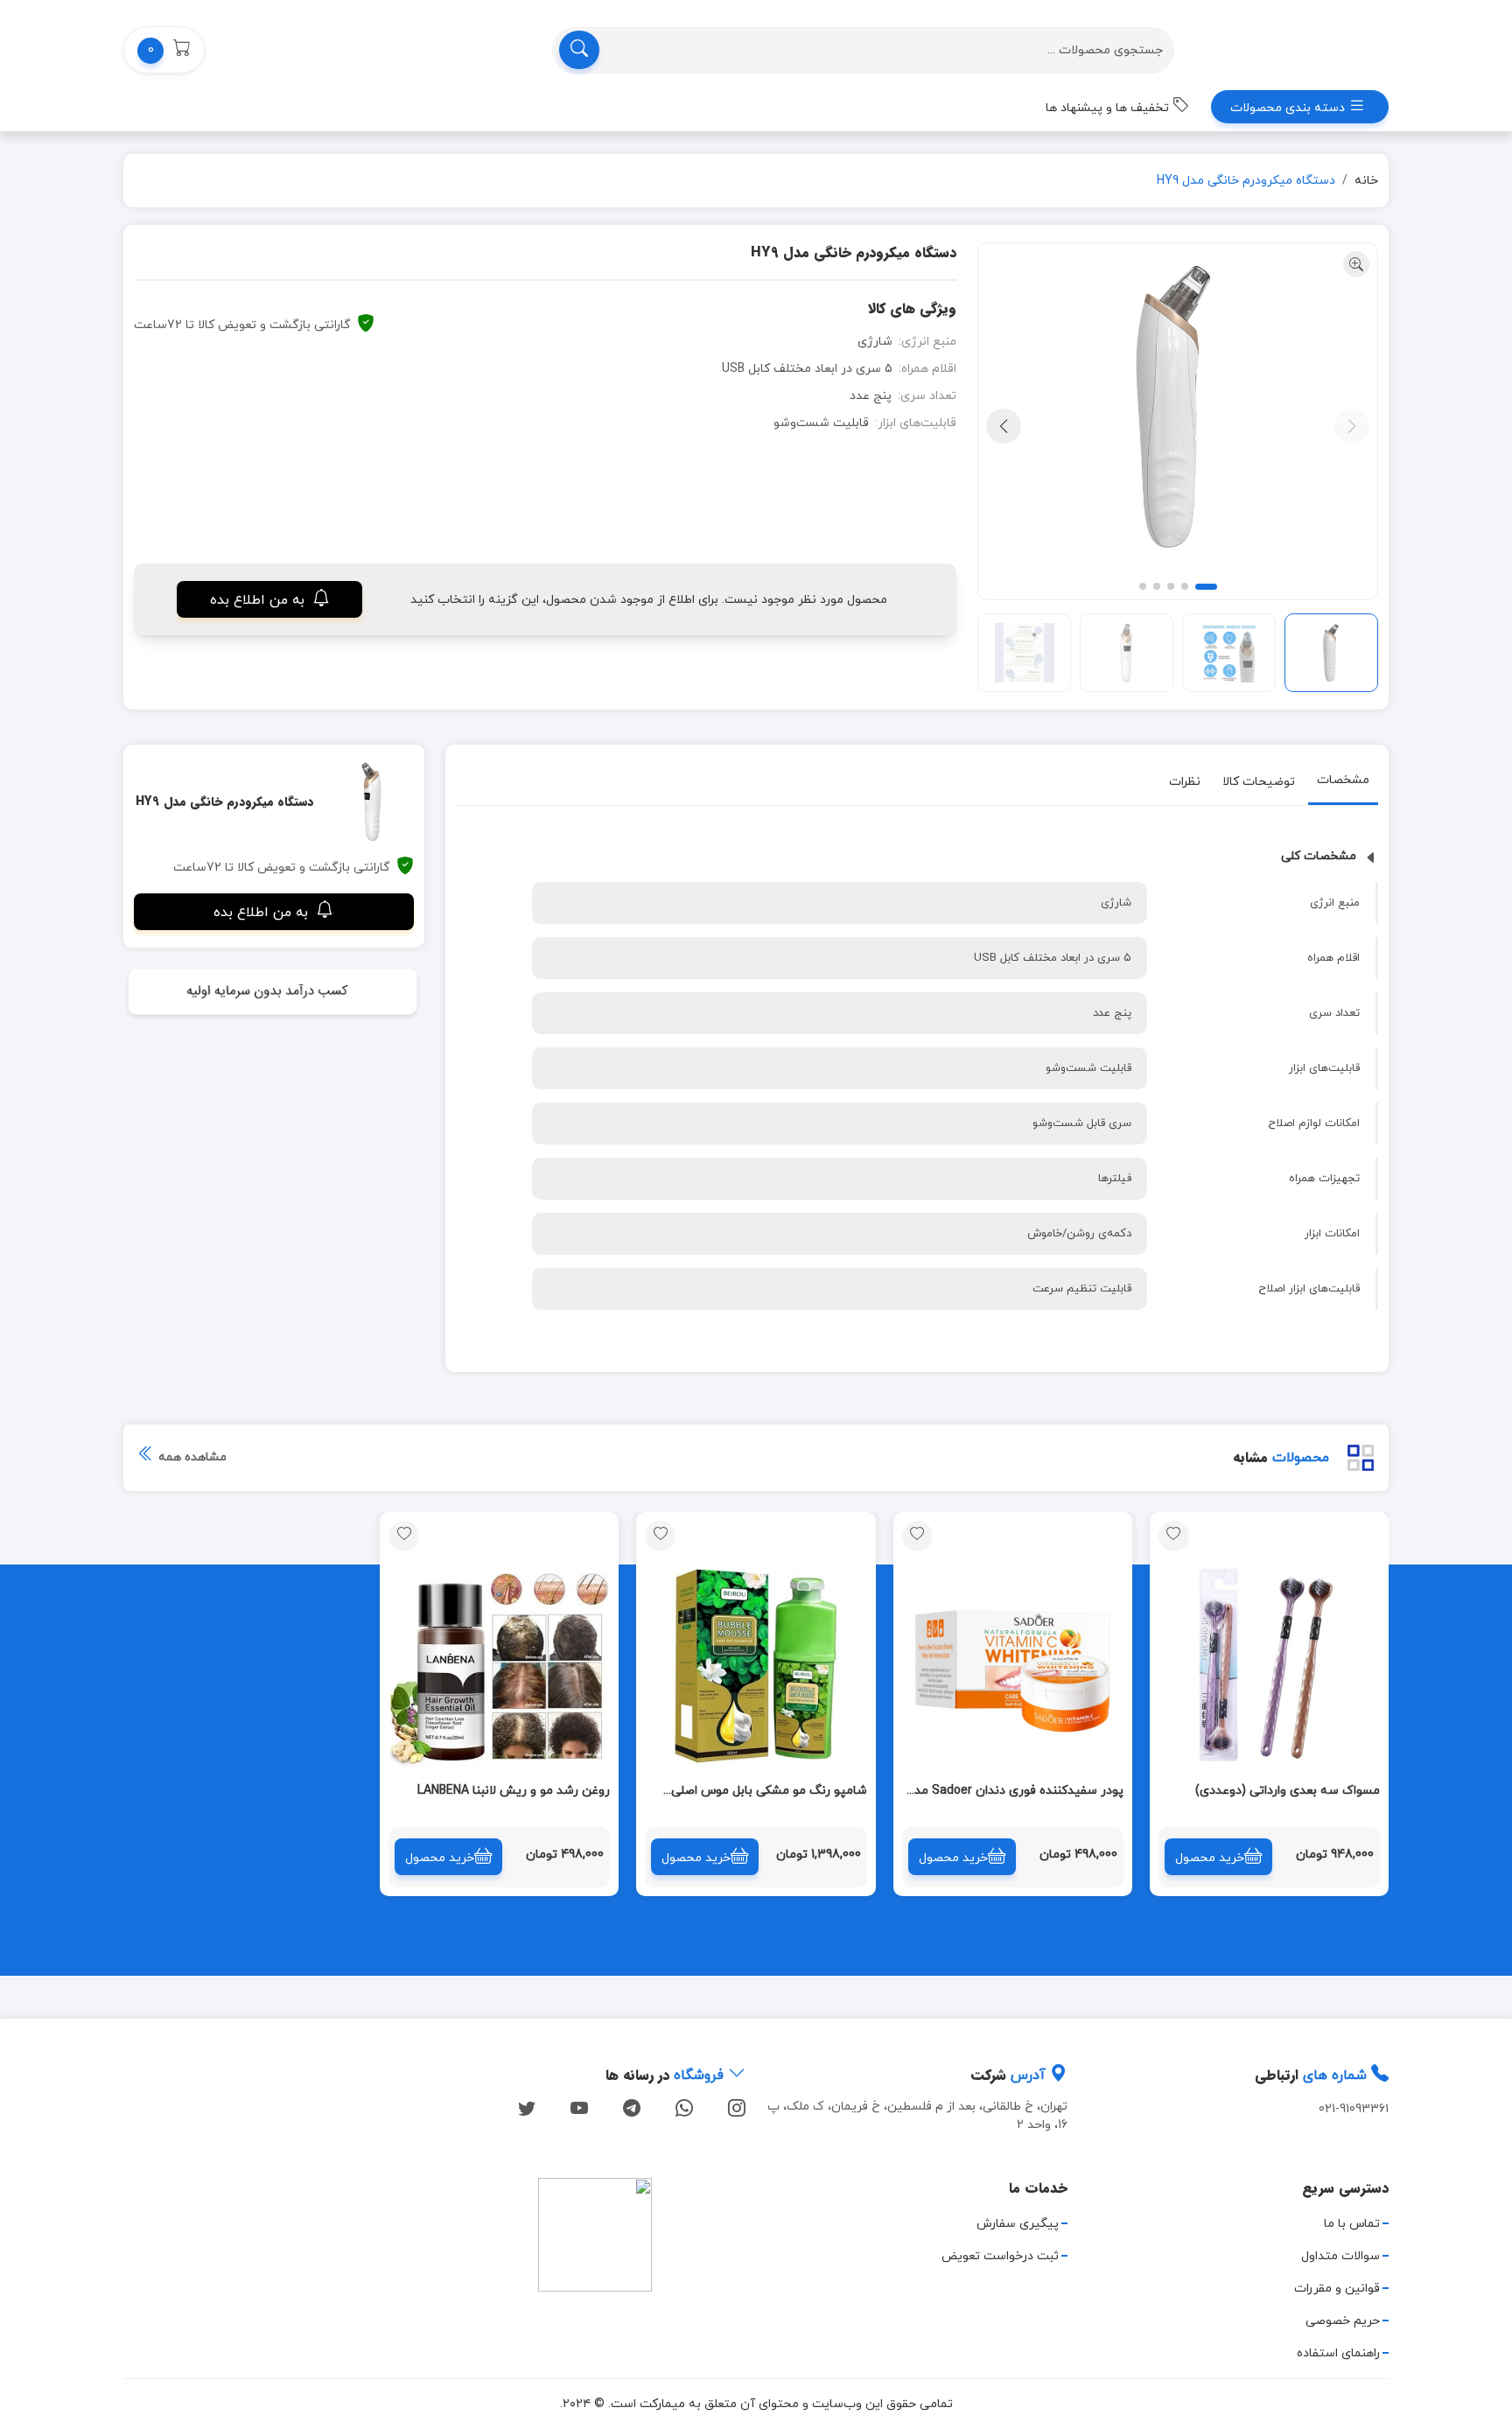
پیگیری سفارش (1018, 2224)
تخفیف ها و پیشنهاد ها (1109, 108)
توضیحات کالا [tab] (1259, 782)
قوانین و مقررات (1337, 2289)
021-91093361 (1354, 2109)
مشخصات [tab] (1343, 780)
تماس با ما (1352, 2224)
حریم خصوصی (1343, 2321)
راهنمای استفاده (1338, 2353)
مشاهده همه (191, 1457)
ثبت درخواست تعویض (1000, 2256)
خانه (1366, 181)
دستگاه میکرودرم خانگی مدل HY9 (1246, 181)
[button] (164, 50)
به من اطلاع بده (259, 600)
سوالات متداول (1340, 2256)
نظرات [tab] (1185, 782)
